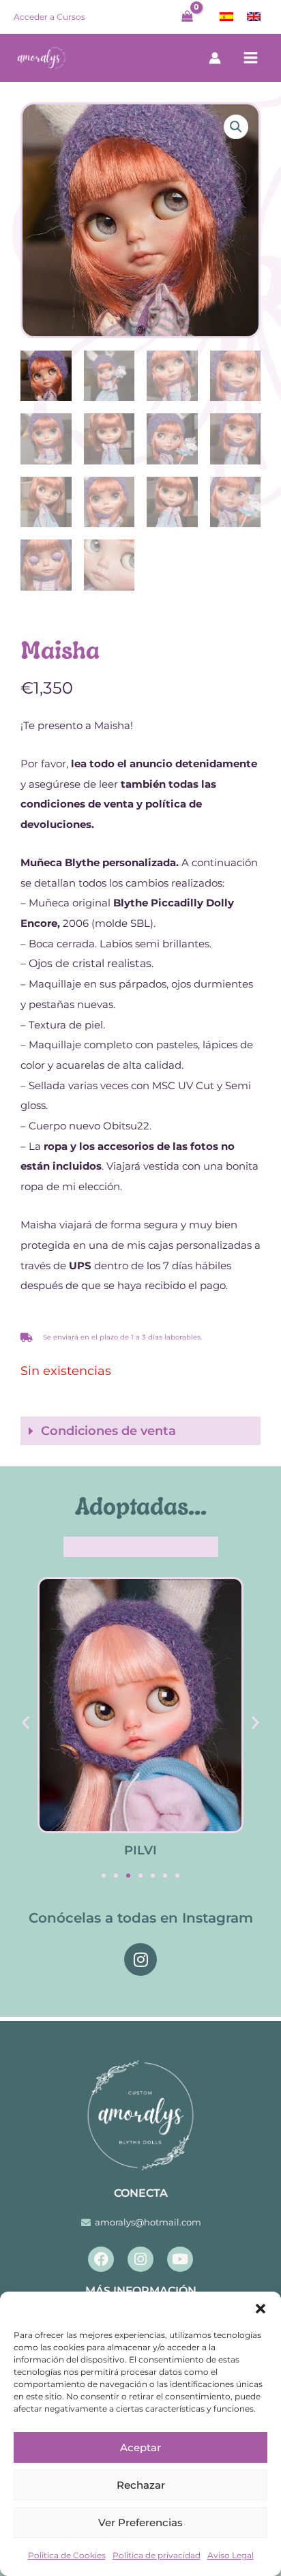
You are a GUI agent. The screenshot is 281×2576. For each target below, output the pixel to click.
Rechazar (141, 2485)
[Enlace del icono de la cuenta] (215, 58)
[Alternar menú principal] (251, 58)
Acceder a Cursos (49, 17)
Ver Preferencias (140, 2522)
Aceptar (140, 2447)
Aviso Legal (231, 2555)
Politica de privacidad (157, 2555)
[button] (261, 2309)
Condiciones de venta (108, 1431)
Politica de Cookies (67, 2555)
